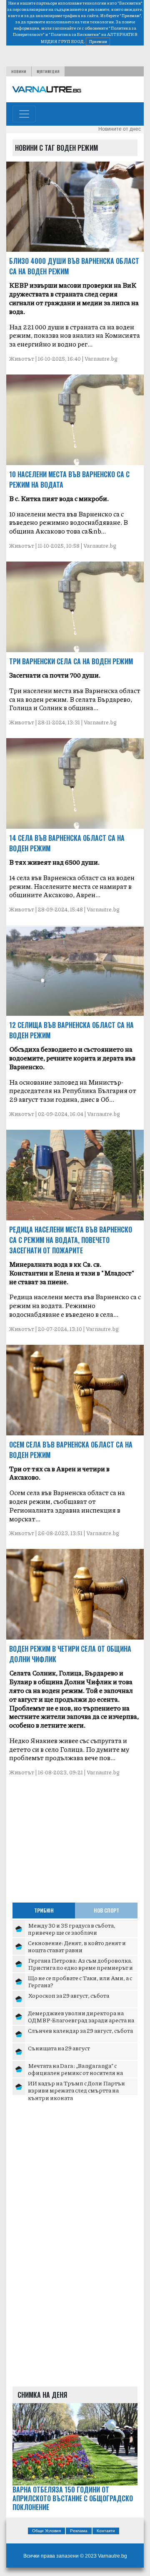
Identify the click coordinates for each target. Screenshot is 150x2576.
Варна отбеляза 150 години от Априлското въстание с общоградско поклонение (73, 2498)
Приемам (98, 41)
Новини (19, 71)
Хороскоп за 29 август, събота (69, 1995)
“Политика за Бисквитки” (75, 34)
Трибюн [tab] (44, 1910)
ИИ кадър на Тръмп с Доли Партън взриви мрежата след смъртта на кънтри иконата (76, 2090)
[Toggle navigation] (24, 114)
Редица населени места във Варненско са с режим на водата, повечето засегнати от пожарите (71, 1240)
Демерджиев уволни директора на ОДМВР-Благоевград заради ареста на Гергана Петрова (81, 2020)
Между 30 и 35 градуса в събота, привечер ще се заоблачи (72, 1929)
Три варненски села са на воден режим (71, 661)
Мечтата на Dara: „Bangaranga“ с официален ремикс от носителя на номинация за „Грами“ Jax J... (75, 2073)
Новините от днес (120, 129)
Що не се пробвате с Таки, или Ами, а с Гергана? (80, 1981)
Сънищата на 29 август (59, 2048)
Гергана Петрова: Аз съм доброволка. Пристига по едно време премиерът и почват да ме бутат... (80, 1967)
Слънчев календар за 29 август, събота (80, 2030)
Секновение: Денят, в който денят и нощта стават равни (77, 1946)
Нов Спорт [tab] (106, 1910)
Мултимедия (48, 71)
